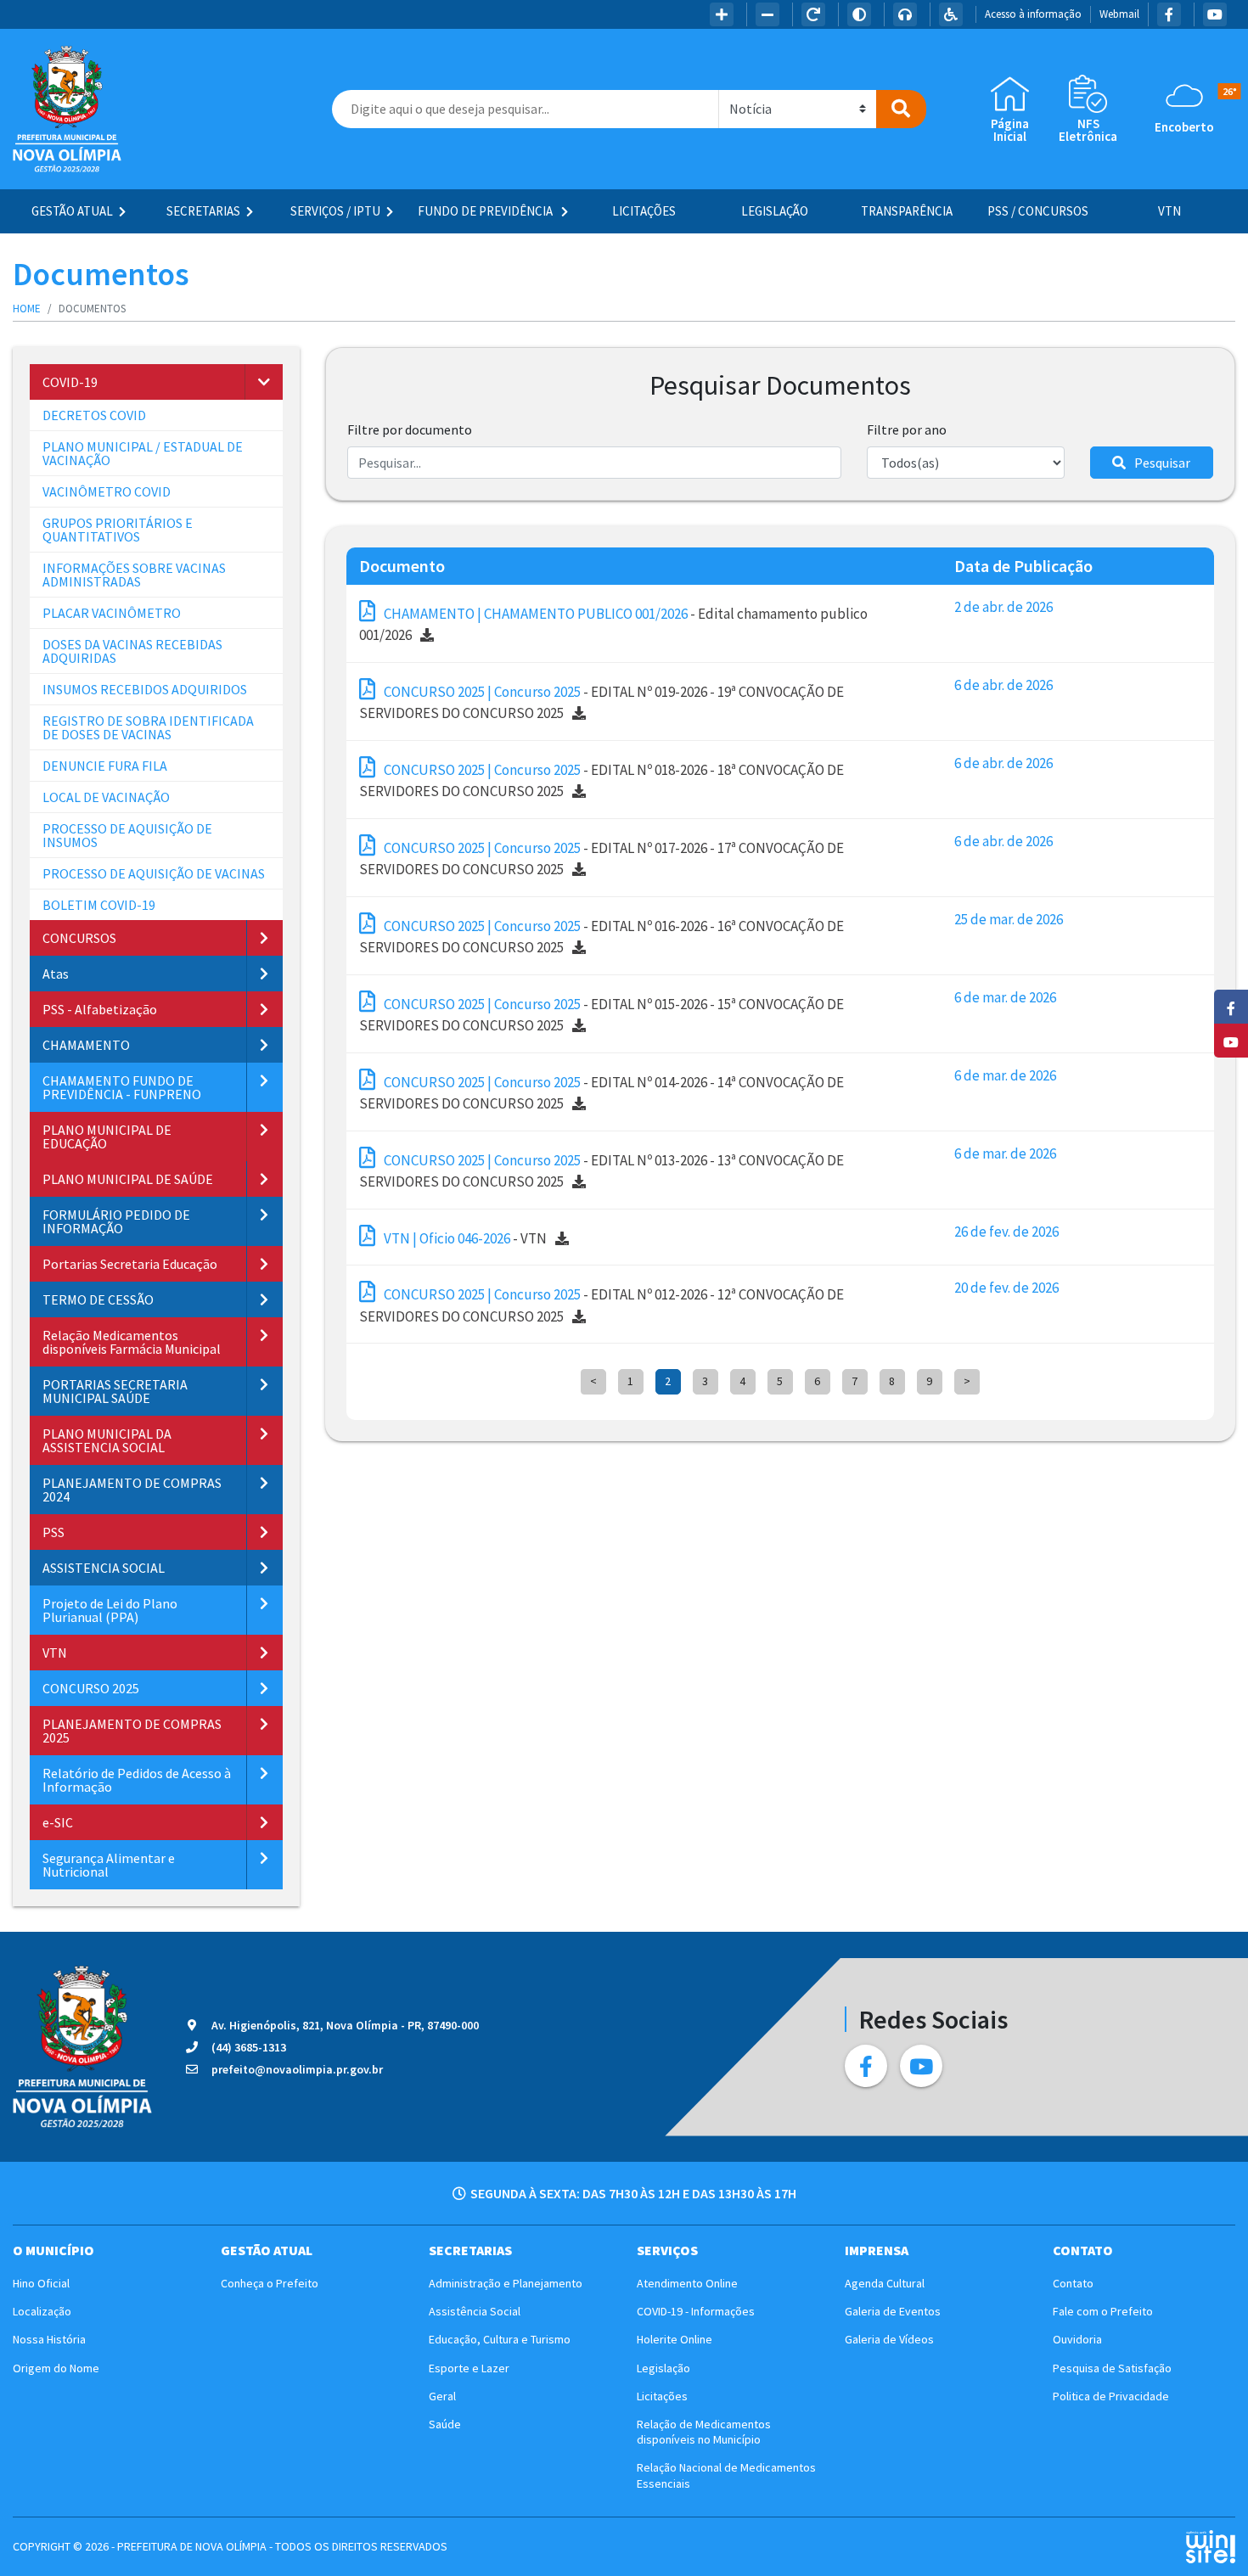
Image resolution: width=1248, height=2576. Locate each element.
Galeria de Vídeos (889, 2339)
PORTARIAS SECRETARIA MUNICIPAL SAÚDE (115, 1391)
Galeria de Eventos (893, 2311)
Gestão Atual (72, 211)
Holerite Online (675, 2339)
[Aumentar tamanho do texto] (722, 14)
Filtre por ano (907, 429)
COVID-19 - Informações (696, 2311)
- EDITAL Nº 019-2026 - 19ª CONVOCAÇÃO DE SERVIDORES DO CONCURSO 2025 (602, 703)
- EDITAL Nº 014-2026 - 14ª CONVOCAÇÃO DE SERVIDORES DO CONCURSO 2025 (602, 1093)
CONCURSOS (79, 938)
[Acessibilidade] (951, 14)
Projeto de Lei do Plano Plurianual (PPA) (110, 1610)
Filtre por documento (410, 429)
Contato (1073, 2283)
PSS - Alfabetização (100, 1009)
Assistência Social (475, 2311)
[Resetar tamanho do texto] (813, 14)
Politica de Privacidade (1111, 2396)
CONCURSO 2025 (91, 1688)
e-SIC (58, 1822)
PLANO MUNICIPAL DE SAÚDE (128, 1179)
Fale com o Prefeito (1103, 2311)
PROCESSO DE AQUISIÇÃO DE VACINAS (154, 873)
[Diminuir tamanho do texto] (767, 14)
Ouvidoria (1077, 2339)
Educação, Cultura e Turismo (500, 2339)
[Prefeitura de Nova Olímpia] (67, 109)
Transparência (907, 211)
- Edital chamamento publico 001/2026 (613, 625)
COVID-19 (70, 382)
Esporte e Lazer (469, 2368)
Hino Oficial (41, 2283)
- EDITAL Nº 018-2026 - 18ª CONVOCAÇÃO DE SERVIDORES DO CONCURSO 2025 (602, 781)
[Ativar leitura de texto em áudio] (905, 14)
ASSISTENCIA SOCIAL (104, 1568)
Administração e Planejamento (506, 2283)
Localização (42, 2311)
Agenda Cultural (885, 2283)
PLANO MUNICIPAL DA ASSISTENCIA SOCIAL (107, 1440)
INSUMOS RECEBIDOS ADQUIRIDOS (145, 689)
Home (27, 309)
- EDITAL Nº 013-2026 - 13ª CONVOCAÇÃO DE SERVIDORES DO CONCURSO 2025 (602, 1171)
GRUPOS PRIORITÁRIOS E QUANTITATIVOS (118, 530)
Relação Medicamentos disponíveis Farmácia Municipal (132, 1342)
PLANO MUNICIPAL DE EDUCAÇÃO (107, 1136)
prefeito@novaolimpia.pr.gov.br (297, 2069)
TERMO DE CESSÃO (98, 1299)
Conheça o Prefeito (270, 2283)
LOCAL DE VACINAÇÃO (106, 797)
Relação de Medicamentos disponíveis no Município (704, 2432)
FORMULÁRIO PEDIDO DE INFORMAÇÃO (116, 1221)
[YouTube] (1215, 14)
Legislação (775, 211)
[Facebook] (1169, 14)
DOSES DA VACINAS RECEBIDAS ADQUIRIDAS (132, 651)
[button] (264, 382)
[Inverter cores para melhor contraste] (859, 14)
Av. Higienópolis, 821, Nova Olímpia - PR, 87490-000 (345, 2025)
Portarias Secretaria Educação (130, 1264)
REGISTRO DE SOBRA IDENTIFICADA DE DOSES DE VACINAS (148, 727)
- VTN (465, 1238)
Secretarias (203, 211)
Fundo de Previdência (486, 211)
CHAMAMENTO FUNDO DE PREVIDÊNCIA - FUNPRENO (122, 1087)
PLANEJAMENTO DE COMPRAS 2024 (132, 1490)
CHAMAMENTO (86, 1045)
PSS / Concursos (1038, 211)
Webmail (1119, 14)
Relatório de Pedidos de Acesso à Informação (137, 1780)
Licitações (644, 211)
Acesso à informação (1033, 14)
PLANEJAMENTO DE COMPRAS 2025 (132, 1731)
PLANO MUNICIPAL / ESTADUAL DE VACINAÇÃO (143, 453)
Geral (442, 2396)
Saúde (445, 2424)
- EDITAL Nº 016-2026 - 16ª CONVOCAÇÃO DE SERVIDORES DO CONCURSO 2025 (602, 937)
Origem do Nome (56, 2368)
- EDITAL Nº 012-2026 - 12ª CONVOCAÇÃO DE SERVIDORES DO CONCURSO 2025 (602, 1305)
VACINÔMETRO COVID (107, 491)
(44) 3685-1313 (249, 2047)
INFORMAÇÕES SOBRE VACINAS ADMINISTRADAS (134, 575)
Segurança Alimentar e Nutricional (109, 1865)
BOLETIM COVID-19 (99, 905)
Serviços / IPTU (335, 211)
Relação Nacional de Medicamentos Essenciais (726, 2475)
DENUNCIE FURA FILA (105, 766)
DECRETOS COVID (94, 415)
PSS (53, 1532)
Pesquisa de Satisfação (1112, 2368)
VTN (1169, 211)
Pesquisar (1162, 463)
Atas (56, 974)
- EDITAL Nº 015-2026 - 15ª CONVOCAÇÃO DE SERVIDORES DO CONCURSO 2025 (602, 1015)
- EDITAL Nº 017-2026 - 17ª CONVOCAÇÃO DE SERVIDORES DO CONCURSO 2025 (602, 859)
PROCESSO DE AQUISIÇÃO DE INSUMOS (127, 835)
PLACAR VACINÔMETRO (112, 613)
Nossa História (49, 2339)
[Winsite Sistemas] (1211, 2547)
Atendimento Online (687, 2283)
